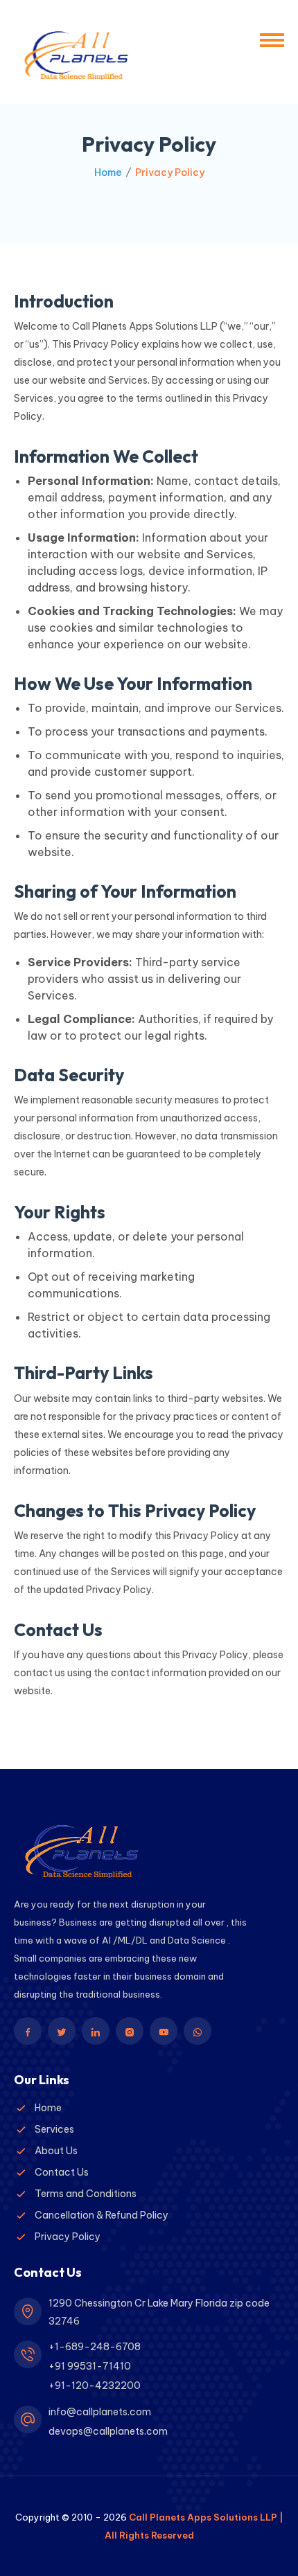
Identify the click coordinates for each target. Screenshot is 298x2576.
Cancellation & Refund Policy (102, 2215)
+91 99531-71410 (90, 2366)
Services (54, 2129)
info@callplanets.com (100, 2412)
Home (108, 172)
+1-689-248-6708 (95, 2347)
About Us (56, 2151)
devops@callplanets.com (108, 2431)
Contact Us (62, 2172)
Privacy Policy (68, 2237)
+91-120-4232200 (95, 2386)
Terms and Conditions (86, 2194)
